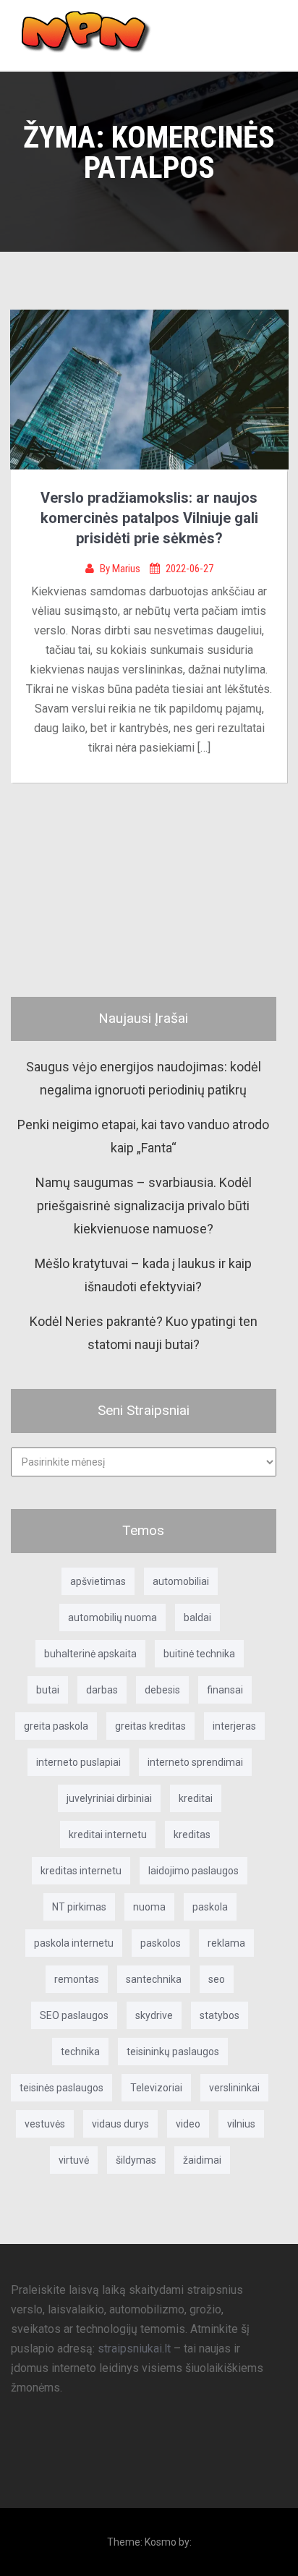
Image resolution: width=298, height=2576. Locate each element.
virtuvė (74, 2160)
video (188, 2124)
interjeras (234, 1726)
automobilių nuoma (112, 1618)
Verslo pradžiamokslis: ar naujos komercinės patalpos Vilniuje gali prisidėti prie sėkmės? (149, 518)
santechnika (154, 1979)
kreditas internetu (81, 1871)
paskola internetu (74, 1943)
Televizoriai (156, 2088)
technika (80, 2052)
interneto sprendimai (195, 1762)
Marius (127, 569)
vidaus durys (120, 2124)
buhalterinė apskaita (90, 1654)
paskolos (161, 1943)
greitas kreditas (150, 1726)
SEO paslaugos (74, 2015)
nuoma (149, 1907)
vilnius (241, 2124)
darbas (102, 1690)
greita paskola (56, 1726)
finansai (225, 1690)
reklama (226, 1943)
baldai (197, 1618)
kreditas (192, 1835)
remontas (77, 1979)
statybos (220, 2015)
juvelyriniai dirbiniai (109, 1798)
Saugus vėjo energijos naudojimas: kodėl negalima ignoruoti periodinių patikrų (144, 1078)
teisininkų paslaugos (173, 2052)
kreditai (196, 1798)
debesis (162, 1690)
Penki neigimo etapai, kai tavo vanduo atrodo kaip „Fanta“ (143, 1136)
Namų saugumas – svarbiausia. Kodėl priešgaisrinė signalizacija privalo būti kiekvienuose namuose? (144, 1206)
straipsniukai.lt (134, 2348)
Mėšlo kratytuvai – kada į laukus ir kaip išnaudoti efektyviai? (143, 1275)
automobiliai (181, 1581)
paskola (210, 1907)
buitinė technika (199, 1654)
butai (48, 1690)
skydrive (154, 2015)
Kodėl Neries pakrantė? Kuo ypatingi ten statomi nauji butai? (144, 1333)
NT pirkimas (79, 1907)
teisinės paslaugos (61, 2088)
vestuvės (45, 2124)
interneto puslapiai (78, 1762)
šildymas (136, 2160)
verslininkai (234, 2088)
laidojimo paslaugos (193, 1871)
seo (217, 1979)
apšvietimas (98, 1581)
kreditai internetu (108, 1835)
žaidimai (202, 2160)
